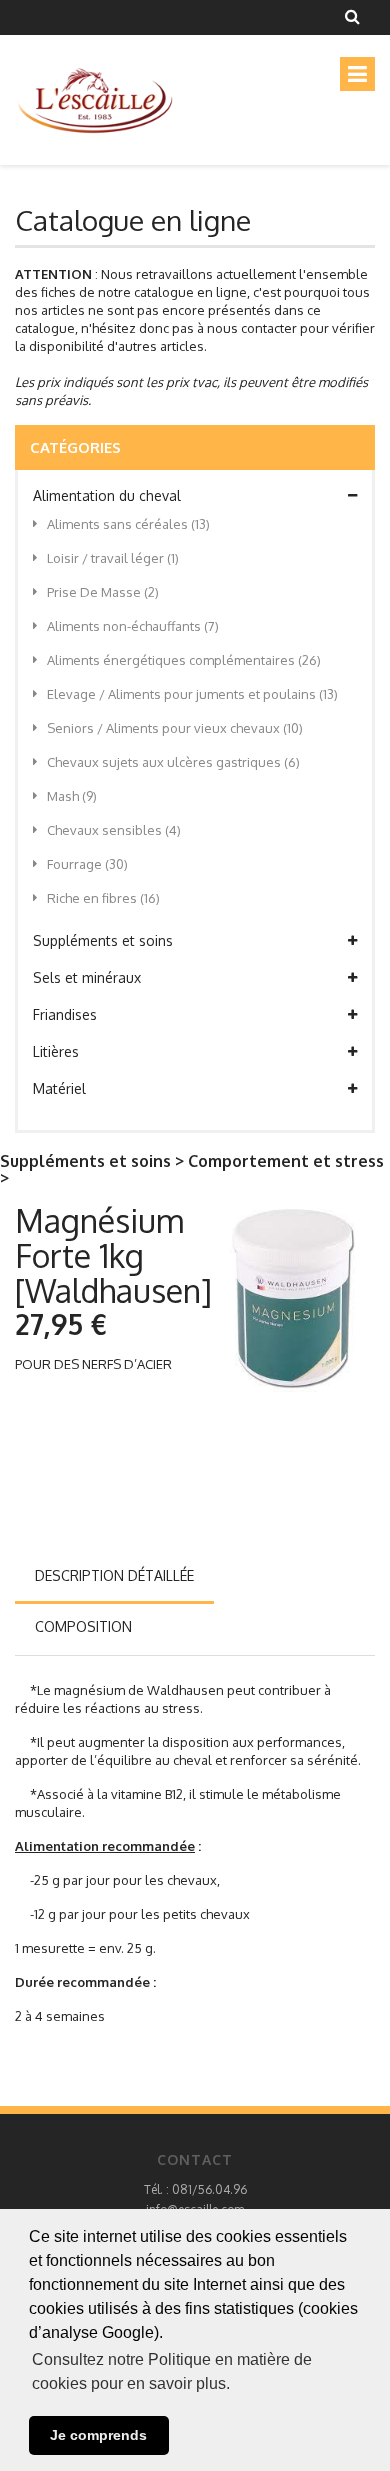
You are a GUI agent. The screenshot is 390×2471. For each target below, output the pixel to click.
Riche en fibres (103, 898)
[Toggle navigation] (357, 74)
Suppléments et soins (103, 940)
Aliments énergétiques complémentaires (184, 660)
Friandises (65, 1014)
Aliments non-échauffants (133, 626)
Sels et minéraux (87, 977)
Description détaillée (114, 1575)
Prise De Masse (103, 592)
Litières (56, 1051)
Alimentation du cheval (107, 495)
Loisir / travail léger (113, 558)
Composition (83, 1626)
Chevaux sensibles (114, 830)
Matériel (59, 1088)
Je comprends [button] (98, 2435)
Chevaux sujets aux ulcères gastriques (173, 762)
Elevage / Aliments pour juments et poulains (192, 694)
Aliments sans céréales (128, 524)
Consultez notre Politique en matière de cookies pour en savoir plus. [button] (172, 2371)
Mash (72, 796)
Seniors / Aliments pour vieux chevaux (175, 728)
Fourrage (87, 864)
